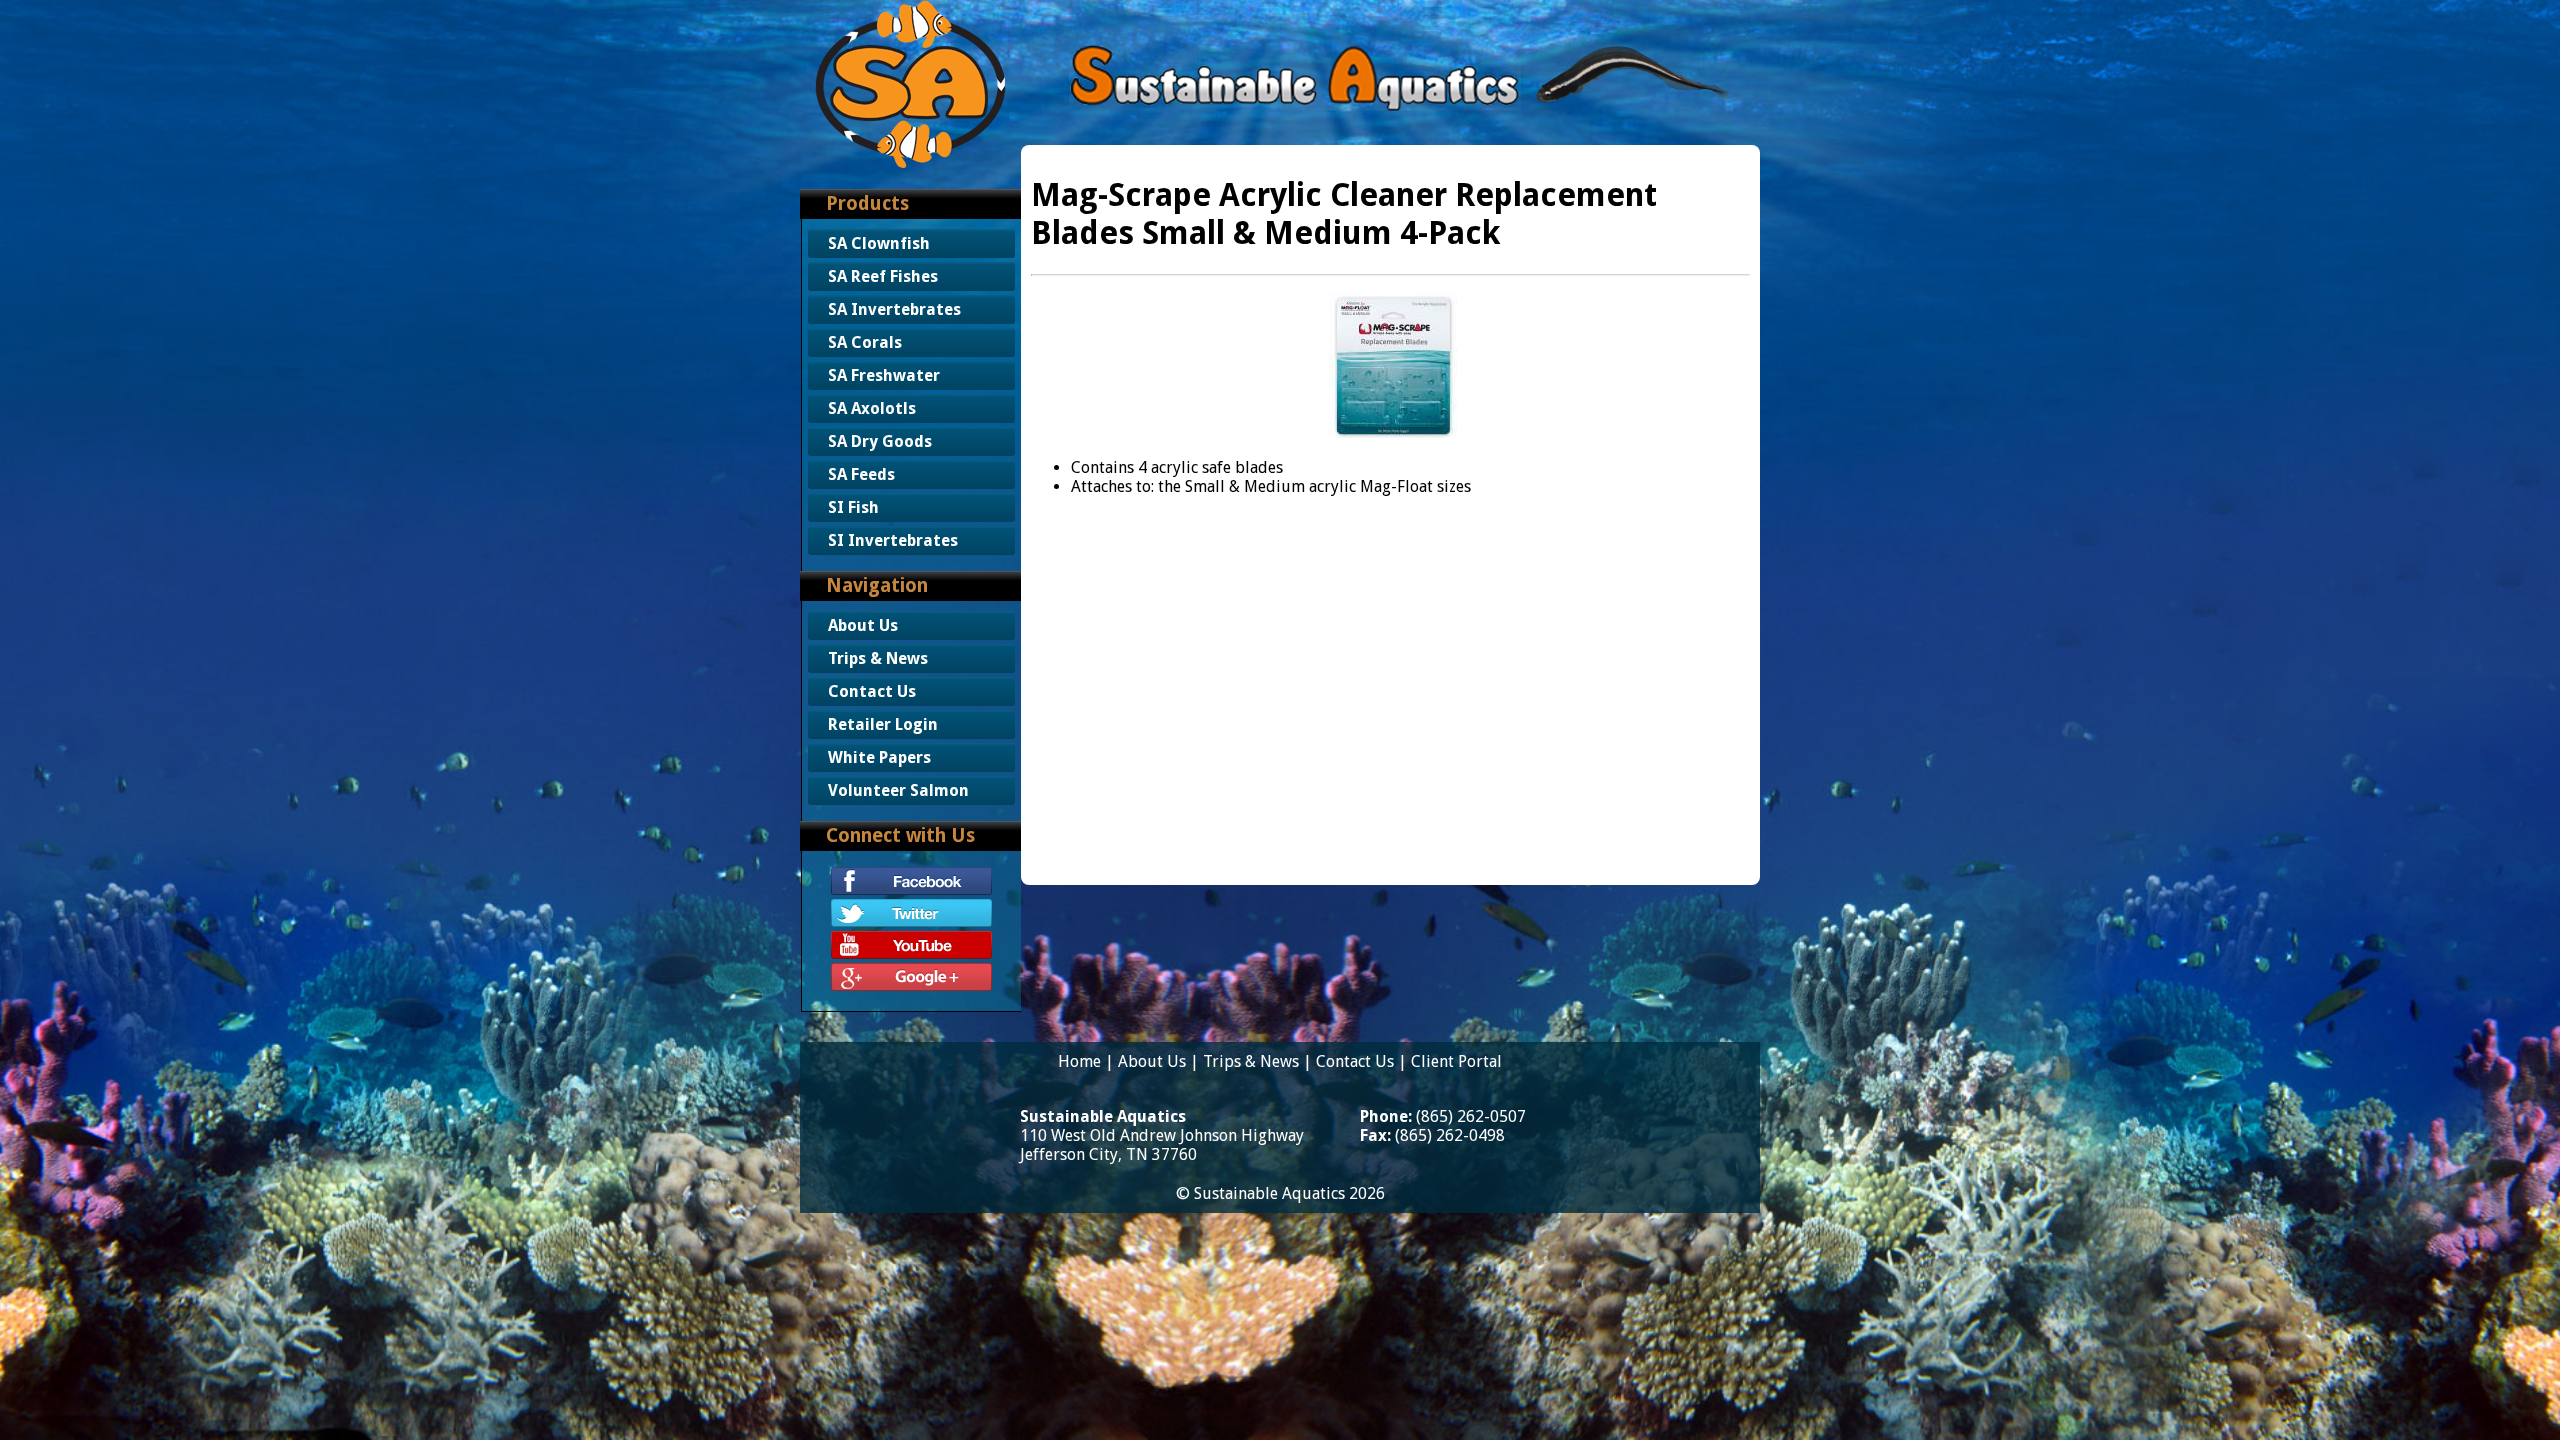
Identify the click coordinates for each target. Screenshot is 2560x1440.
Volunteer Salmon (898, 790)
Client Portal (1456, 1061)
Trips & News (878, 658)
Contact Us (872, 691)
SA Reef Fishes (883, 276)
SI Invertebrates (893, 540)
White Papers (879, 757)
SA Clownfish (879, 243)
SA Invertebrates (894, 309)
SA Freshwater (884, 375)
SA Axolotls (872, 408)
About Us (863, 625)
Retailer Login (883, 724)
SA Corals (865, 342)
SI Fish (853, 507)
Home (1079, 1061)
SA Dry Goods (880, 441)
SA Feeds (861, 474)
